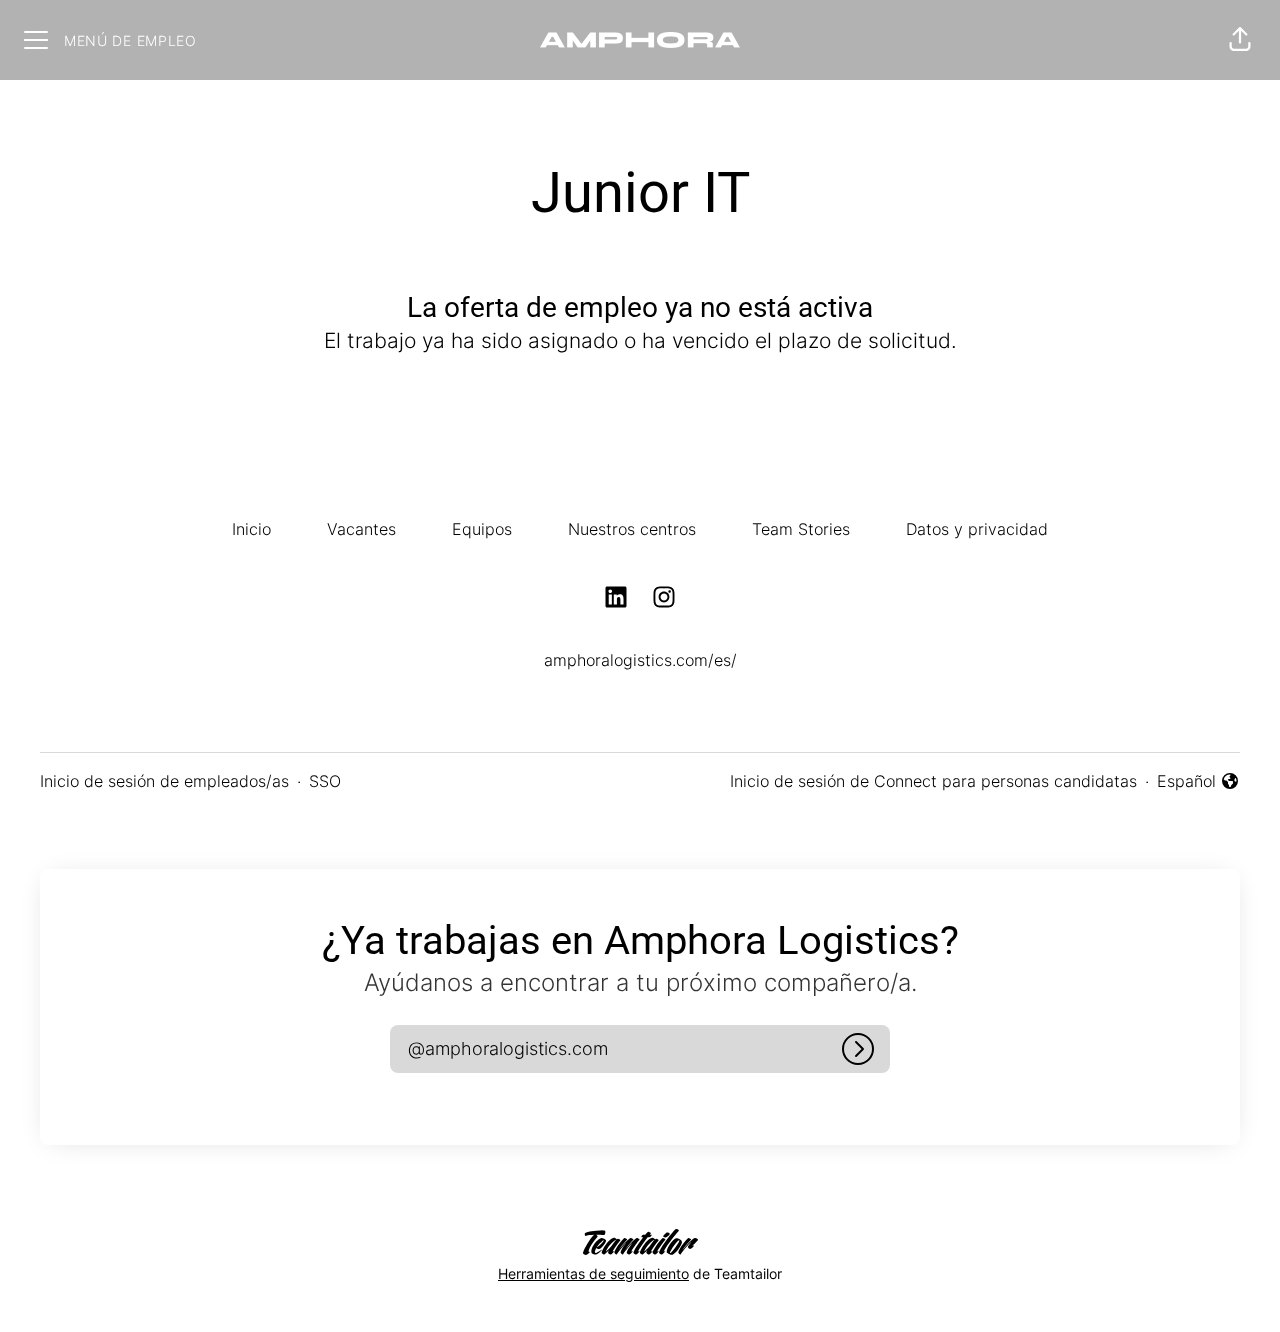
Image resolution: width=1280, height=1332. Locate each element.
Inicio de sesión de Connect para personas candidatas (933, 781)
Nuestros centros (632, 529)
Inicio (251, 529)
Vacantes (361, 529)
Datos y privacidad (977, 529)
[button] (1240, 40)
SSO (325, 781)
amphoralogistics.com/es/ (640, 660)
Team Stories (801, 529)
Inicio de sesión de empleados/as (164, 781)
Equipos (482, 529)
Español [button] (1198, 782)
